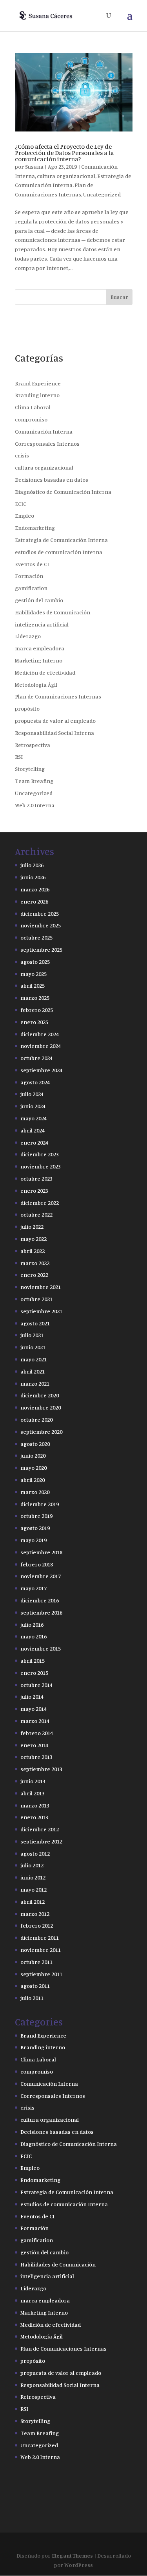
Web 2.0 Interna (35, 805)
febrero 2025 (37, 1010)
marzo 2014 (35, 1721)
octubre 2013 (36, 1757)
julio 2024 (32, 1094)
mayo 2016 (34, 1636)
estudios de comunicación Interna (59, 552)
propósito (27, 708)
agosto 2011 (35, 1986)
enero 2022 (34, 1275)
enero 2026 (34, 901)
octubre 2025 (36, 937)
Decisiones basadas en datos (52, 480)
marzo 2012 (35, 1914)
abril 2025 (33, 986)
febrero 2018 (37, 1564)
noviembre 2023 (41, 1166)
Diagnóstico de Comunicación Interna (63, 492)
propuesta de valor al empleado (55, 721)
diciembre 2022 (40, 1203)
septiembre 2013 (41, 1769)
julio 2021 (32, 1335)
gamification (31, 588)
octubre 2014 (36, 1685)
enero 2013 (34, 1817)
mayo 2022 (34, 1239)
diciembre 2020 (40, 1395)
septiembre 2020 (41, 1432)
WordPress (79, 2565)
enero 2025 (34, 1022)
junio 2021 (33, 1347)
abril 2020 (33, 1480)
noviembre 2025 (41, 925)
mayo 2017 (34, 1588)
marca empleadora (40, 648)
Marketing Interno (39, 660)
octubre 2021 (36, 1299)
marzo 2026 (35, 889)
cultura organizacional (66, 176)
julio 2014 (32, 1697)
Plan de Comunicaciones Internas (58, 696)
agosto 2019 (35, 1528)
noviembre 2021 (41, 1287)
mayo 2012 (34, 1889)
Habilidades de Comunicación (53, 612)
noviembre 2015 (41, 1648)
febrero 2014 (37, 1733)
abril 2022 (33, 1251)
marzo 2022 (35, 1263)
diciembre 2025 (40, 914)
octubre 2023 (36, 1178)
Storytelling (30, 769)
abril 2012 (33, 1902)
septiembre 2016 (41, 1612)
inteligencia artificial (42, 624)
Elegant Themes (72, 2555)
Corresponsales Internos (47, 444)
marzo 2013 (35, 1805)
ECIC (21, 504)
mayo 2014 (34, 1709)
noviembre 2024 (41, 1046)
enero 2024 (34, 1142)
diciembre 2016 (40, 1600)
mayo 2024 (34, 1118)
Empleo (24, 516)
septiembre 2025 (41, 950)
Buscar (119, 297)
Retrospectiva (33, 745)
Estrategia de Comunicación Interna (61, 540)
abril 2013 (33, 1793)
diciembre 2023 (40, 1154)
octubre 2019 (36, 1516)
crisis (22, 455)
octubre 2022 (36, 1214)
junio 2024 (33, 1106)
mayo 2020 (34, 1468)
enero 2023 (34, 1191)
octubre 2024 (36, 1058)
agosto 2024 (35, 1082)
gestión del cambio (39, 600)
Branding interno (37, 395)
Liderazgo (28, 636)
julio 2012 (32, 1865)
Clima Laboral (33, 407)
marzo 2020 (35, 1492)
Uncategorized (102, 194)
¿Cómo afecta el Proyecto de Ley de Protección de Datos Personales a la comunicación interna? (64, 153)
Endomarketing (35, 528)
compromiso (31, 419)
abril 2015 (33, 1661)
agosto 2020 (35, 1444)
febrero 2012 (37, 1925)
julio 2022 (32, 1227)
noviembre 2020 (41, 1407)
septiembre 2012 (41, 1841)
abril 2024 (33, 1130)
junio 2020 (33, 1455)
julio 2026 (32, 865)
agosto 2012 (35, 1853)
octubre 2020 (36, 1419)
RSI (19, 757)
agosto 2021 (35, 1323)
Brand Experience (38, 383)
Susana (34, 167)
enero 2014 (34, 1745)
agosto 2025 (35, 962)
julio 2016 (32, 1625)
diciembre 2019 (40, 1504)
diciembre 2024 (40, 1034)
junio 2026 (33, 877)
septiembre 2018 (41, 1552)
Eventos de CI (32, 564)
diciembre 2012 (40, 1829)
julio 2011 (32, 1998)
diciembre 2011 (40, 1938)
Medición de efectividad (45, 672)
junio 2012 (33, 1877)
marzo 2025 (35, 998)
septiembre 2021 (41, 1311)
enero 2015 (34, 1673)
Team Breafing (34, 781)
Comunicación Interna (44, 431)
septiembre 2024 (41, 1070)
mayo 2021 (34, 1359)
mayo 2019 (34, 1540)
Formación (29, 576)
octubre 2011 (36, 1962)
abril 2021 (33, 1371)
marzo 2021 (35, 1383)
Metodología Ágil (36, 685)
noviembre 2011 (41, 1950)
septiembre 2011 (41, 1974)
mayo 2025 (34, 974)
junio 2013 (33, 1781)
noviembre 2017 (41, 1576)
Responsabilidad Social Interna (54, 733)
